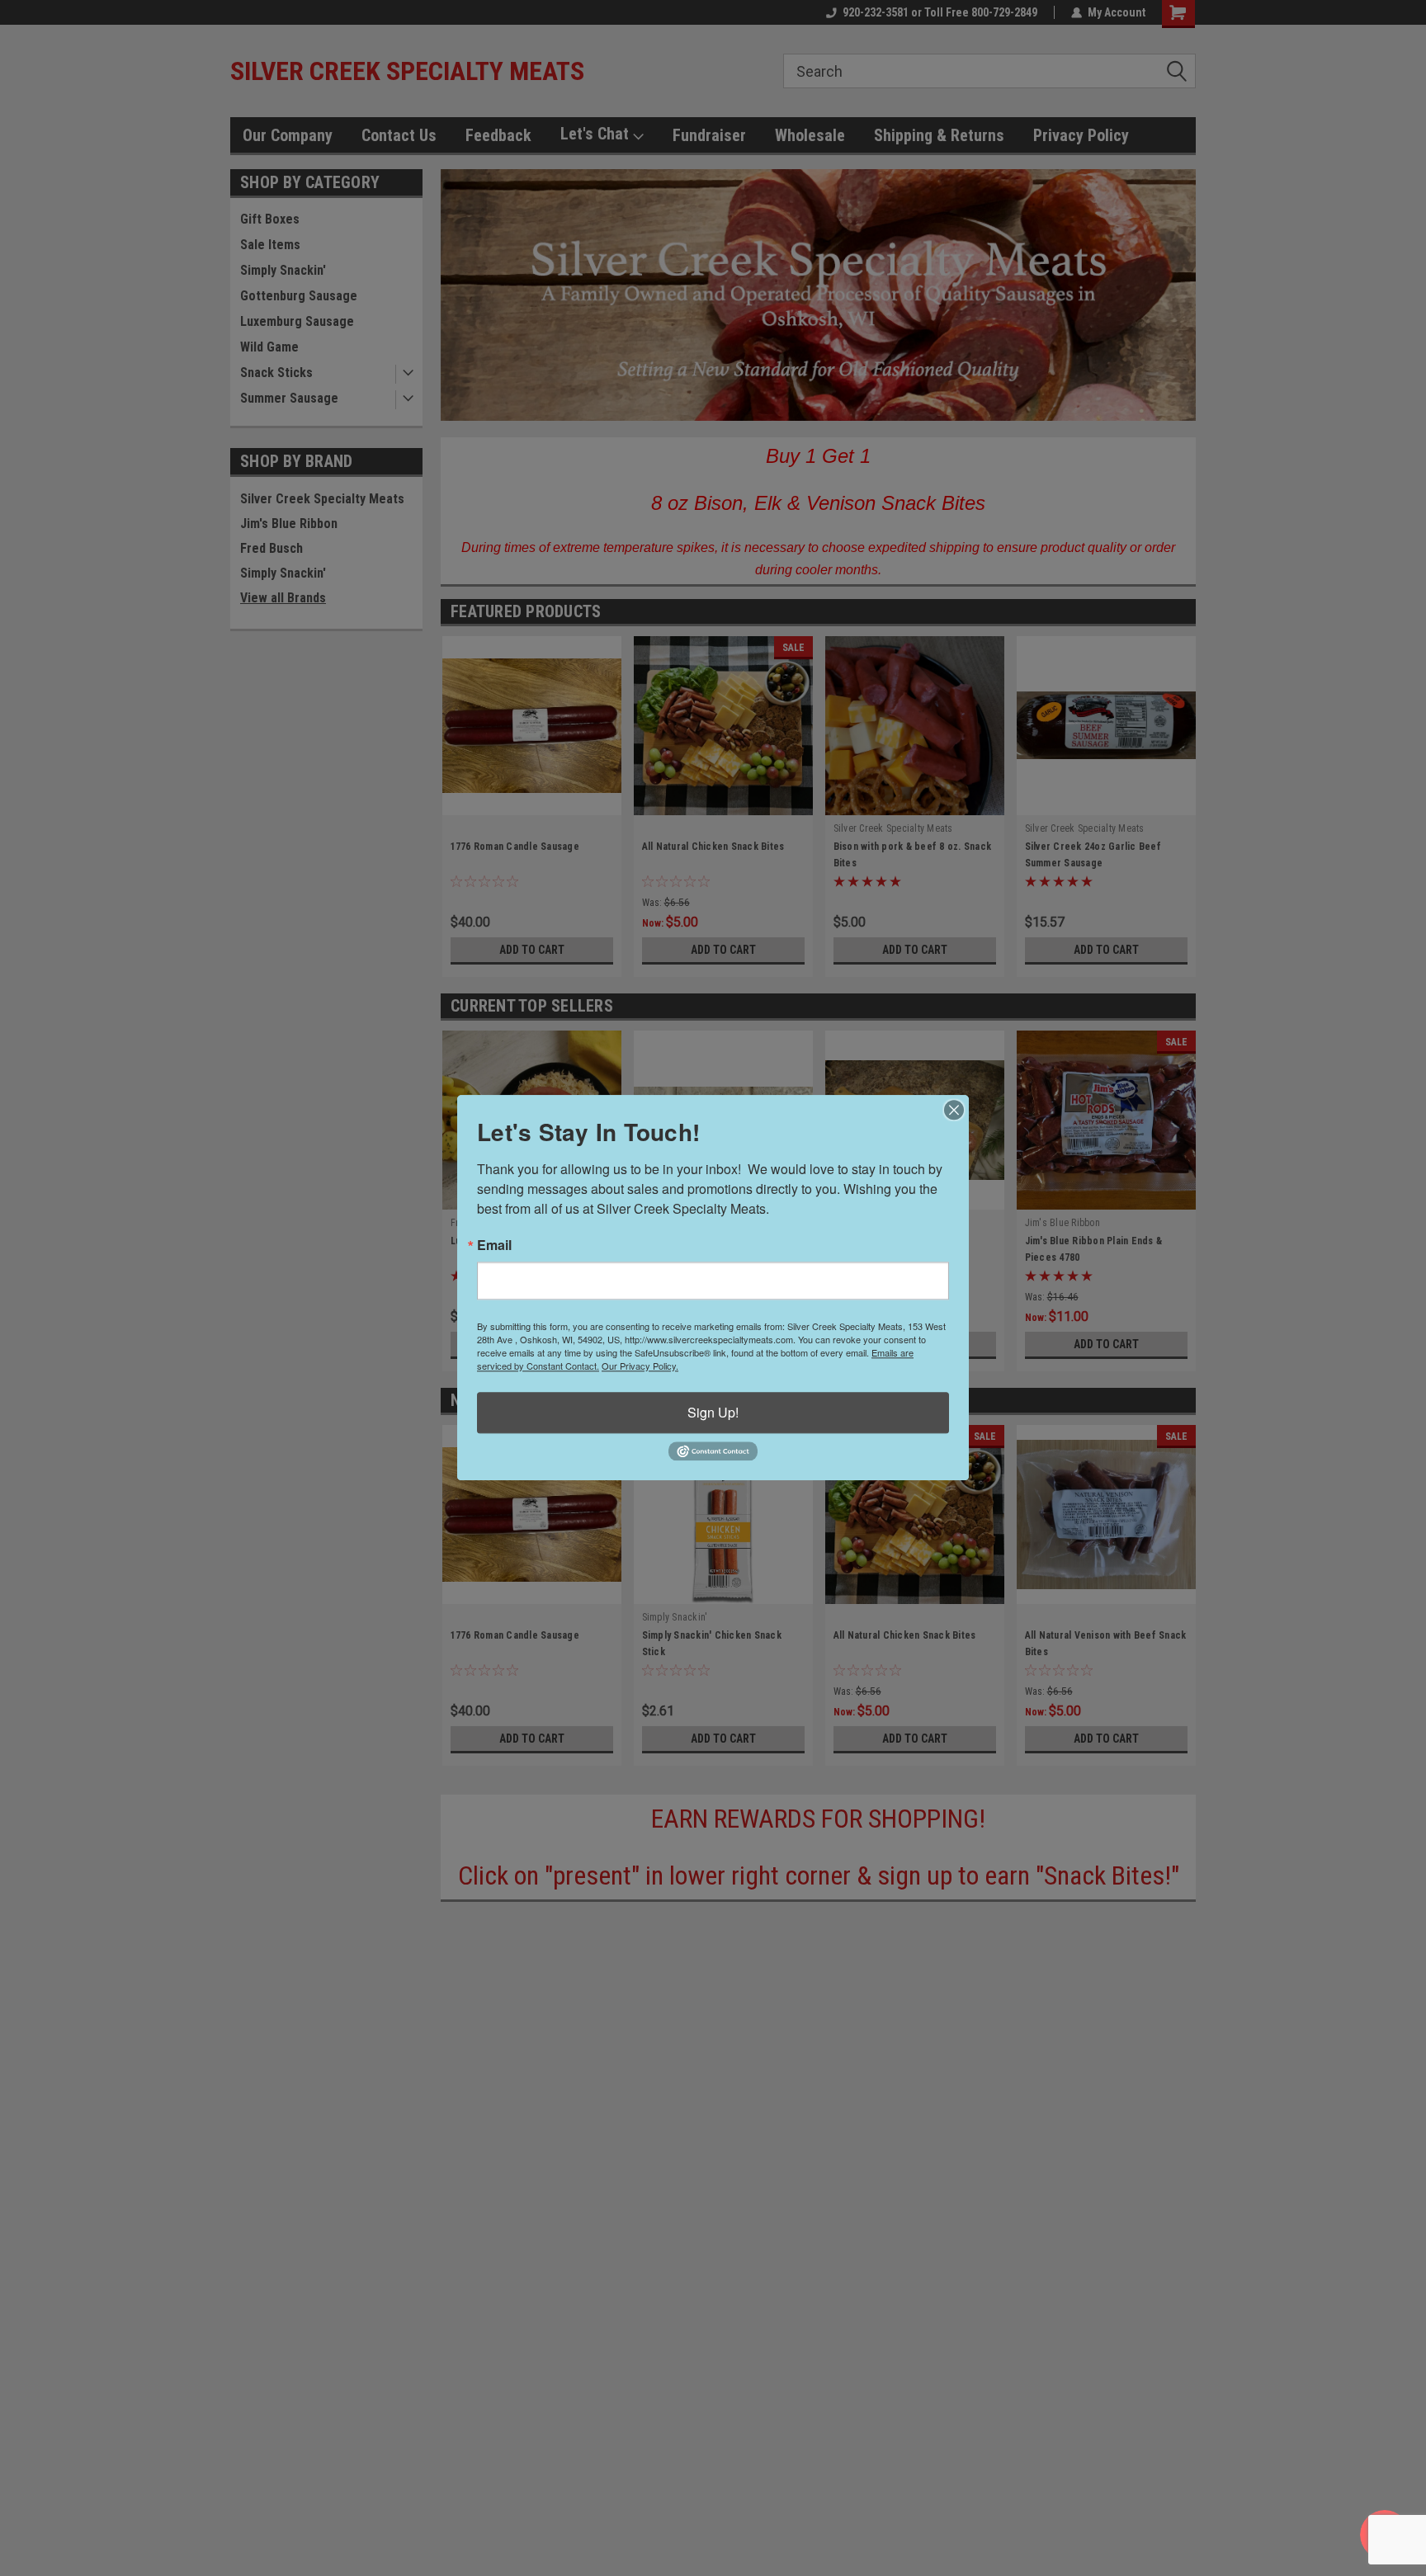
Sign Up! (713, 1412)
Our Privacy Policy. (640, 1366)
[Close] (954, 1110)
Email (494, 1245)
